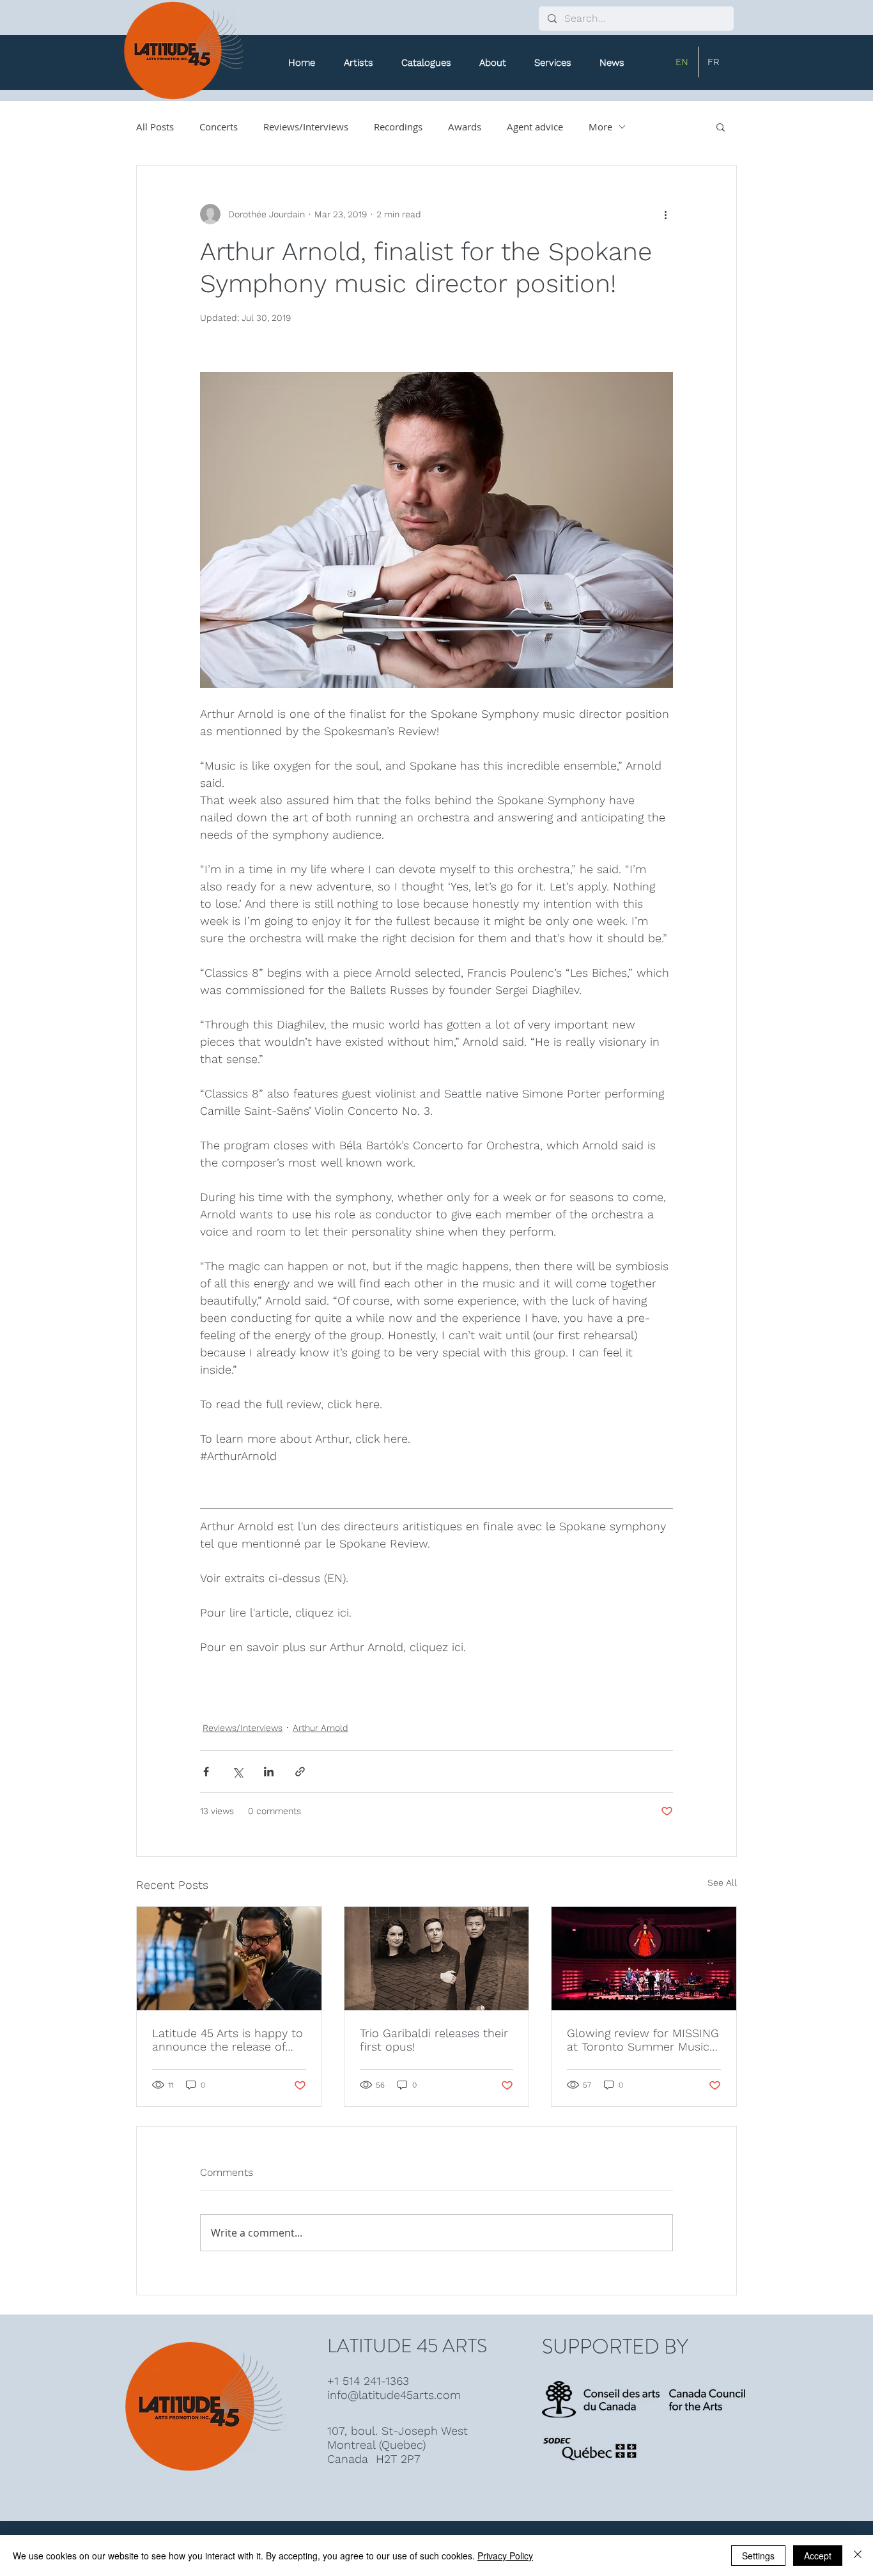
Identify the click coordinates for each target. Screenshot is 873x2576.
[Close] (858, 2556)
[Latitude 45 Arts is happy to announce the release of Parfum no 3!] (229, 1959)
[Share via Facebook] (206, 1772)
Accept (818, 2556)
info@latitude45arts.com (394, 2395)
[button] (426, 63)
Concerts (219, 127)
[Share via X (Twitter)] (237, 1772)
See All (722, 1882)
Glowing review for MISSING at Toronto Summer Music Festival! (643, 2040)
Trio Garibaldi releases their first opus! (434, 2040)
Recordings (398, 127)
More (600, 127)
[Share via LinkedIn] (269, 1772)
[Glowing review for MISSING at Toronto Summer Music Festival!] (644, 1959)
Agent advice (535, 127)
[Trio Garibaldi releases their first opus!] (437, 1959)
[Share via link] (300, 1772)
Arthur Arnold (321, 1728)
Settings (758, 2556)
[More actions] (665, 214)
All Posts (155, 127)
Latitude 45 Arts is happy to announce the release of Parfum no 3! (228, 2040)
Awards (465, 127)
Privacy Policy (505, 2556)
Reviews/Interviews (306, 127)
